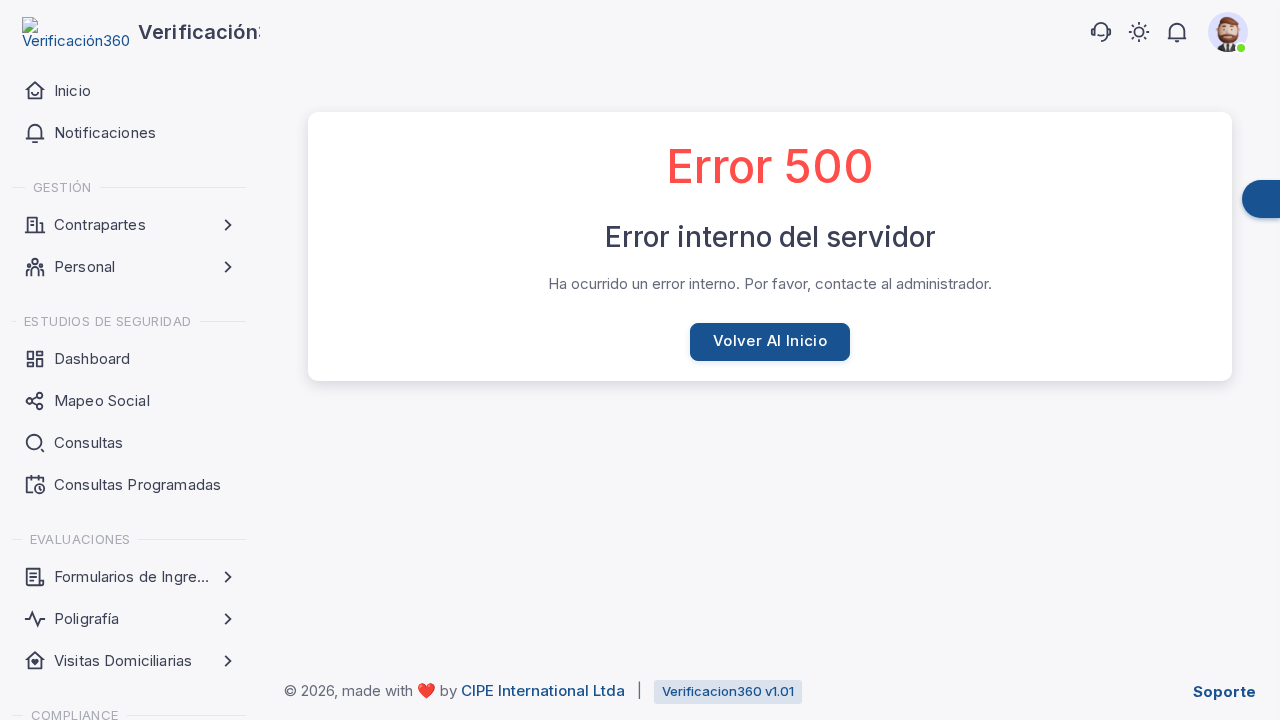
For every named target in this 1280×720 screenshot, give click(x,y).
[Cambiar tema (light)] (1139, 32)
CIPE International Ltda (543, 690)
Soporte (1224, 691)
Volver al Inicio (770, 340)
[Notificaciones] (1177, 32)
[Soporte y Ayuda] (1101, 32)
